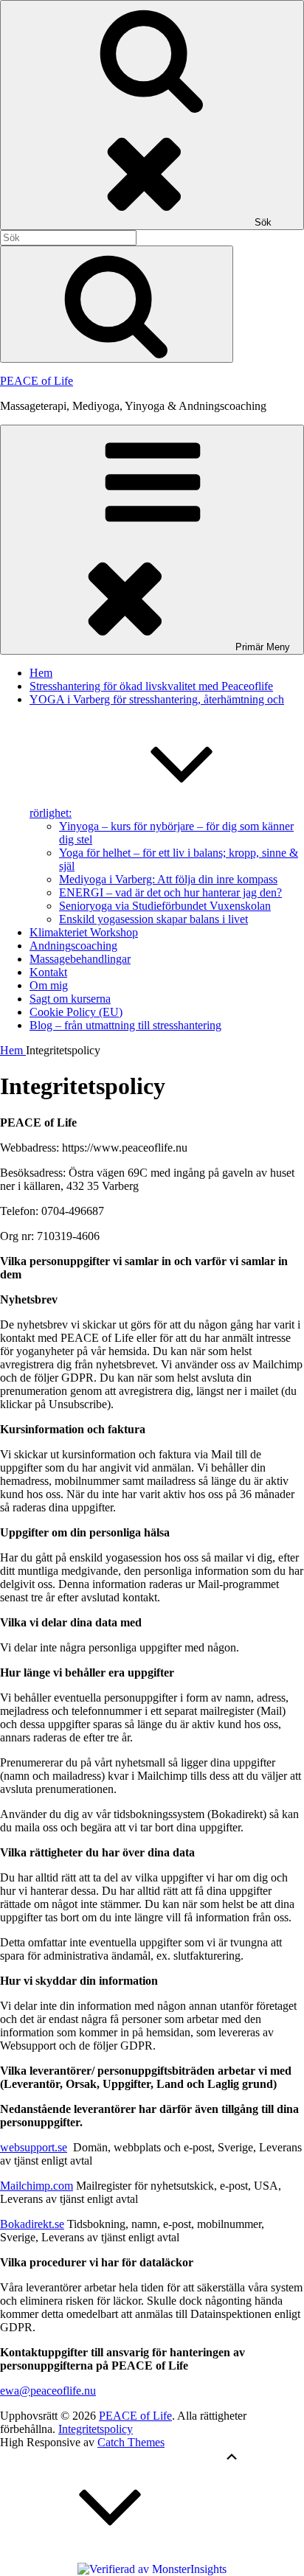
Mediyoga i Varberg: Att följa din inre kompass (168, 879)
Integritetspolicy (96, 2429)
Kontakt (48, 972)
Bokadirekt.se (32, 2224)
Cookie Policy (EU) (76, 1012)
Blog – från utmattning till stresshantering (125, 1025)
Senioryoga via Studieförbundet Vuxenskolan (165, 906)
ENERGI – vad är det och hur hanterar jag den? (170, 892)
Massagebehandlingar (80, 959)
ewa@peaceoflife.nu (48, 2391)
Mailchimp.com (37, 2186)
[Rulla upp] (111, 2556)
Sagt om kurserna (70, 999)
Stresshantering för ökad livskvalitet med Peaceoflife (151, 686)
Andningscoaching (73, 946)
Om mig (49, 985)
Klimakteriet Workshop (84, 932)
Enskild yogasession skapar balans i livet (153, 919)
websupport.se (34, 2147)
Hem (41, 673)
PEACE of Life (37, 381)
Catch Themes (131, 2442)
